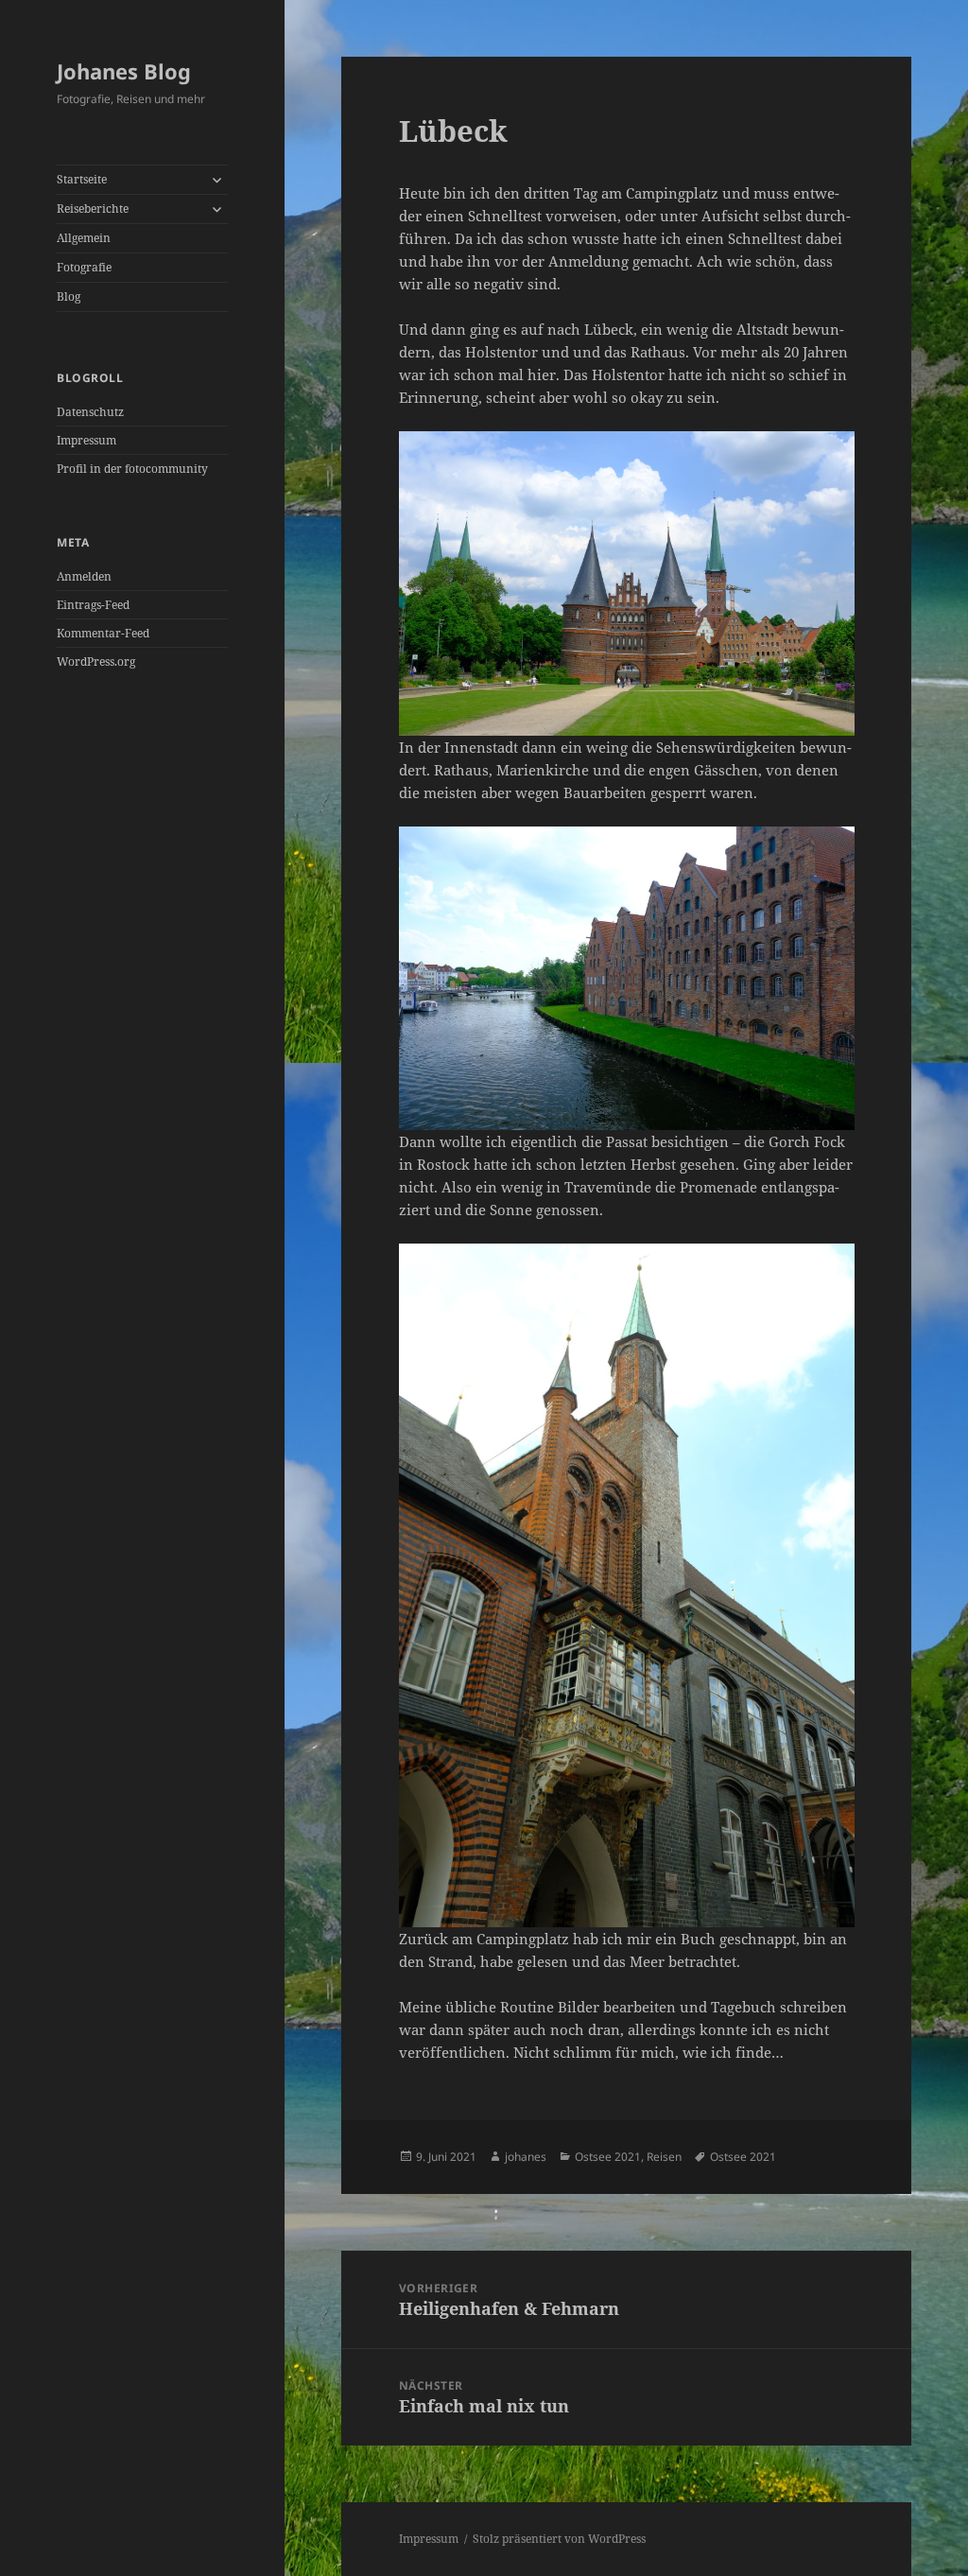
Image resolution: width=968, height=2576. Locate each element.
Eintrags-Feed (93, 605)
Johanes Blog (124, 71)
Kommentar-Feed (103, 633)
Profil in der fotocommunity (132, 469)
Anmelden (84, 576)
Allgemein (84, 238)
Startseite (82, 179)
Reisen (664, 2157)
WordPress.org (96, 661)
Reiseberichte (93, 209)
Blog (69, 296)
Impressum (86, 440)
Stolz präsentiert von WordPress (559, 2539)
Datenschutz (90, 412)
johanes (526, 2157)
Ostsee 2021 (608, 2157)
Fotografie (84, 267)
